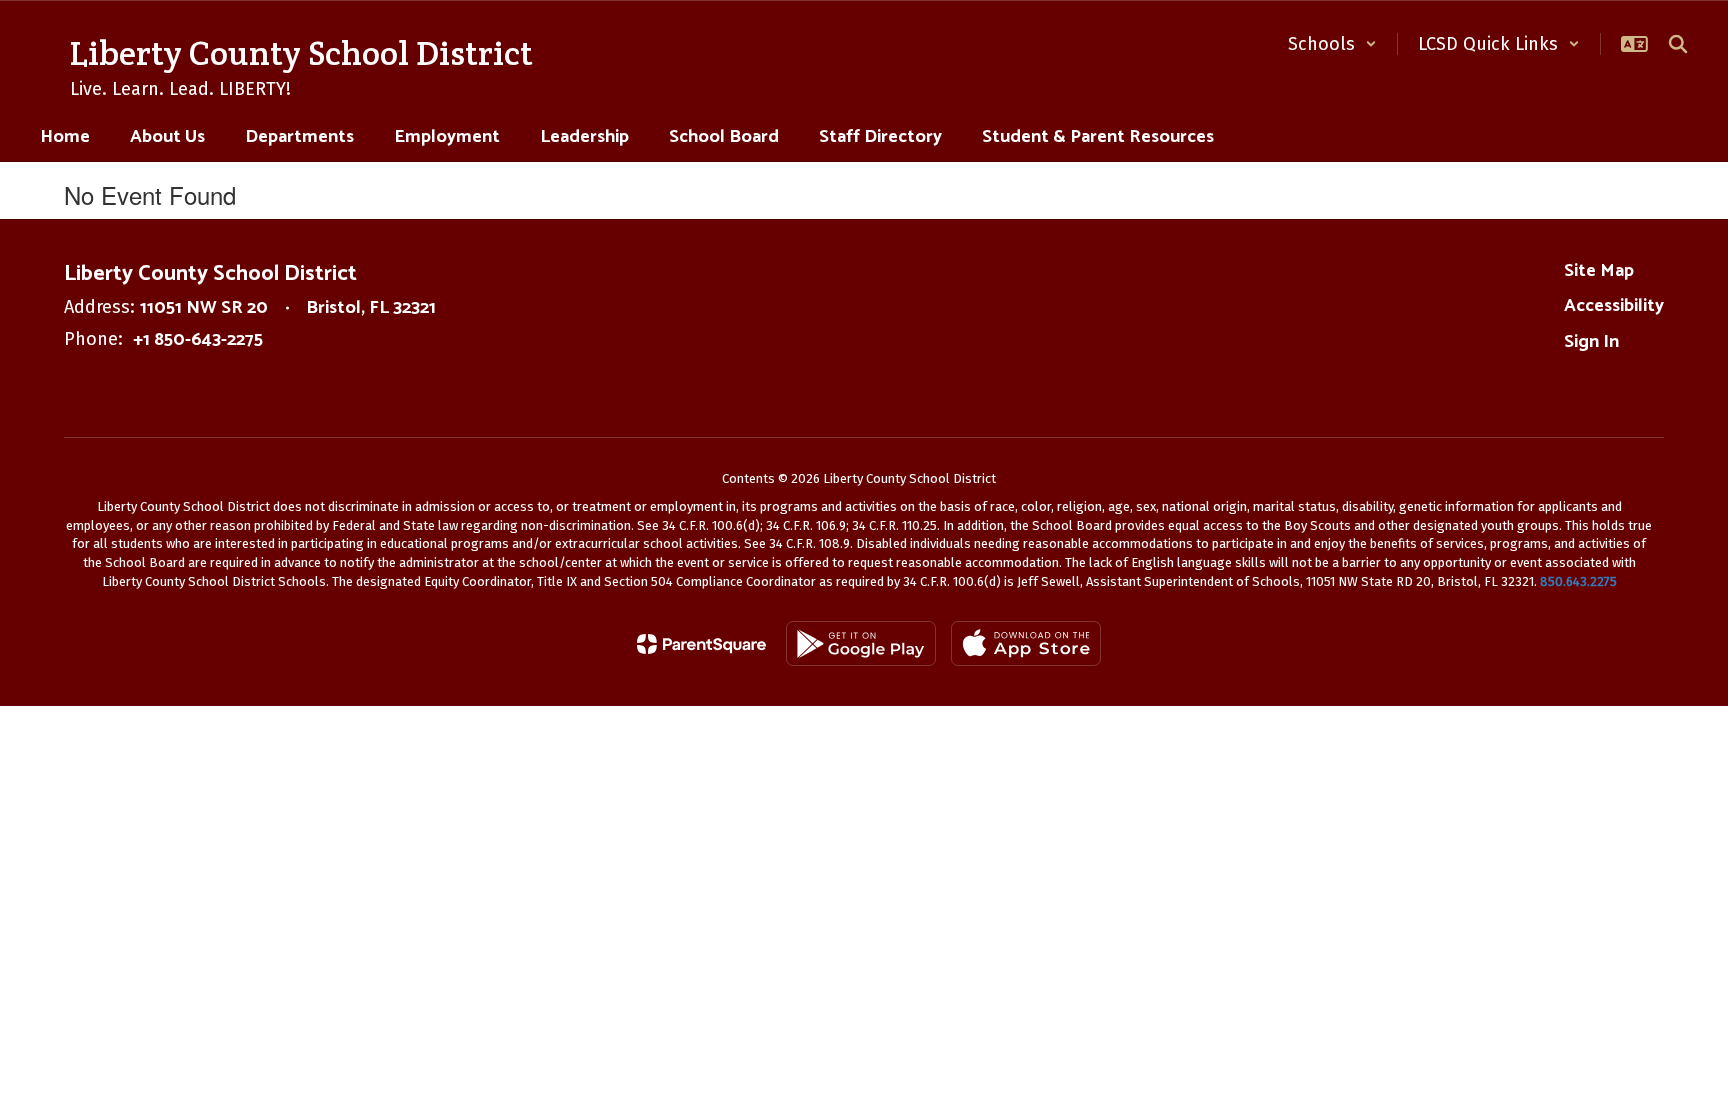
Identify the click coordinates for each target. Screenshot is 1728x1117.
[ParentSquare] (701, 644)
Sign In (1591, 342)
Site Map (1599, 271)
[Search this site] (1678, 44)
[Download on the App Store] (1026, 643)
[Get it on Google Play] (861, 643)
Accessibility (1614, 306)
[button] (1332, 44)
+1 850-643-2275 (198, 340)
